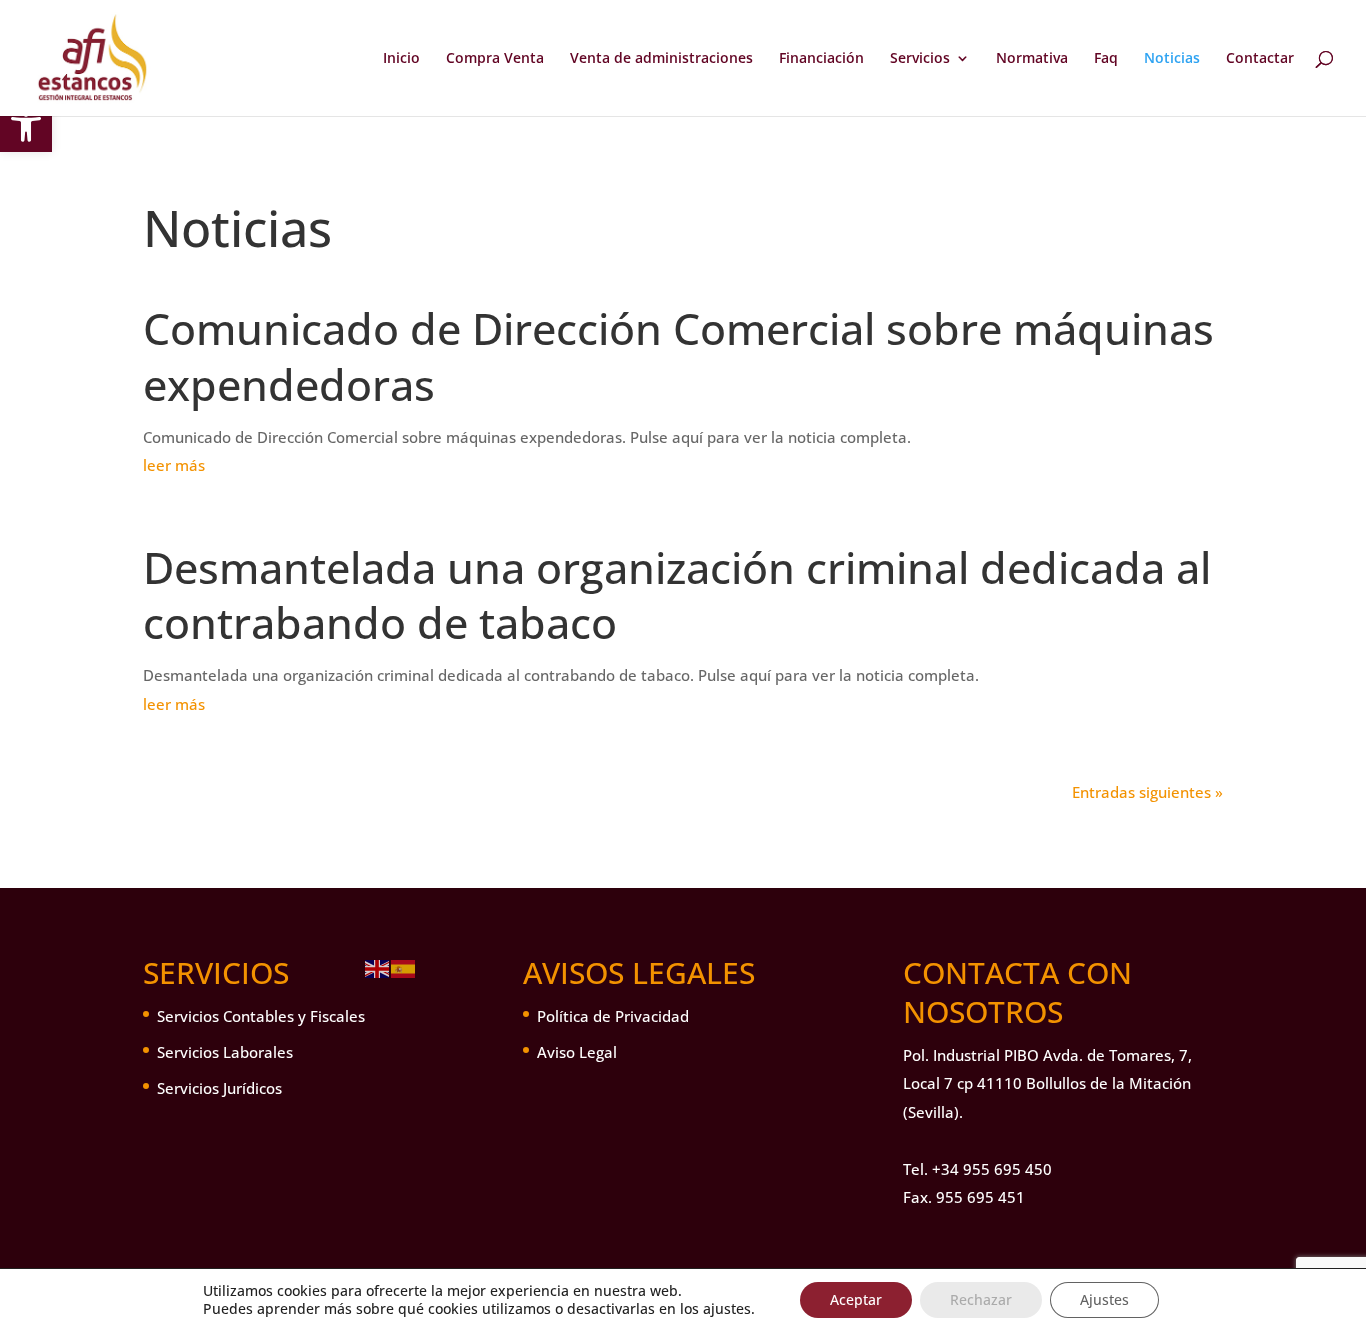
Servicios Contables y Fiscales (261, 1016)
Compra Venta (495, 59)
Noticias (1172, 59)
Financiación (821, 59)
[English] (378, 967)
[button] (26, 126)
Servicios (920, 59)
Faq (1106, 59)
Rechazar (981, 1299)
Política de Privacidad (613, 1016)
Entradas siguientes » (1147, 792)
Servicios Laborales (225, 1052)
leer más (174, 465)
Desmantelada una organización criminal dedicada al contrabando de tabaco (677, 595)
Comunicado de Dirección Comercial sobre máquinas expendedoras (678, 356)
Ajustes (1104, 1299)
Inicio (401, 59)
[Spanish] (404, 967)
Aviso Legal (577, 1052)
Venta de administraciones (661, 59)
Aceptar (856, 1299)
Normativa (1032, 59)
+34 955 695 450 (992, 1169)
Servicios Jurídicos (219, 1088)
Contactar (1260, 59)
